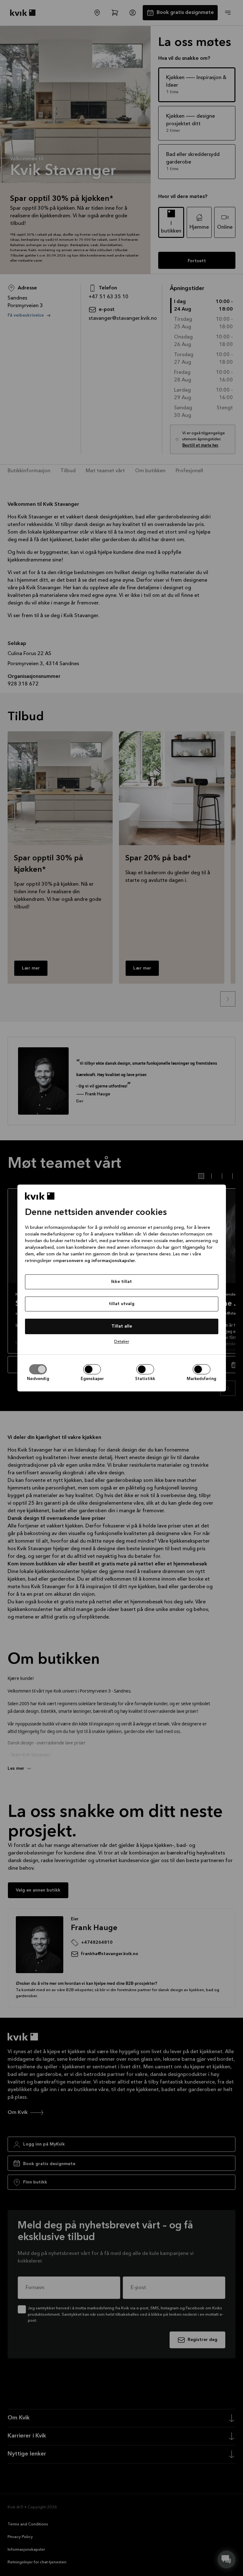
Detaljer (122, 1342)
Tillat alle (122, 1326)
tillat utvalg (122, 1304)
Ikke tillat (121, 1282)
